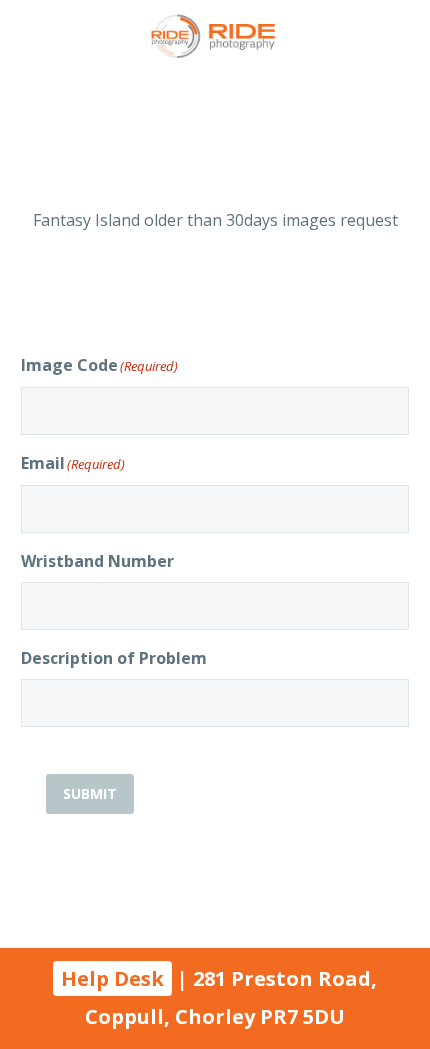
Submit (90, 793)
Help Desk (112, 978)
